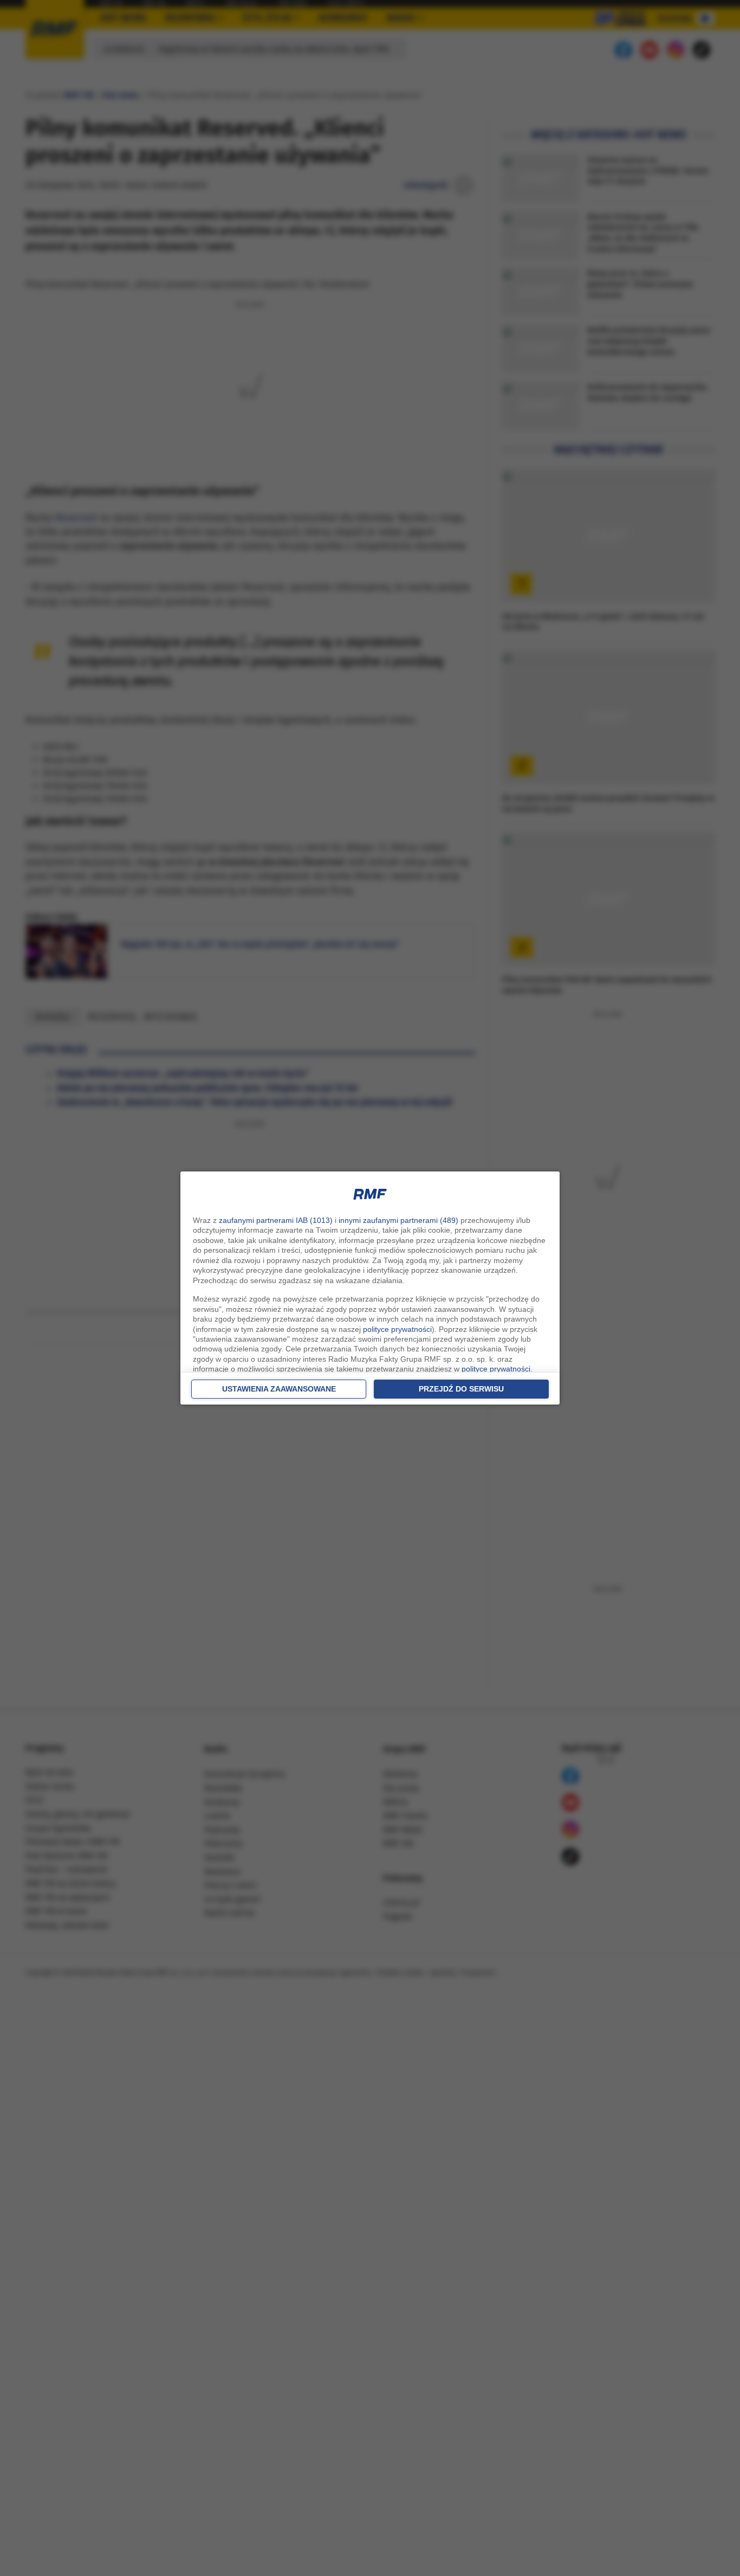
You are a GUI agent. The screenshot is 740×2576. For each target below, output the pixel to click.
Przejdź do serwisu (461, 1389)
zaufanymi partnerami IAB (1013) (276, 1220)
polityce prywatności (397, 1329)
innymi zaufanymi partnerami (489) (398, 1220)
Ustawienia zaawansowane (279, 1389)
